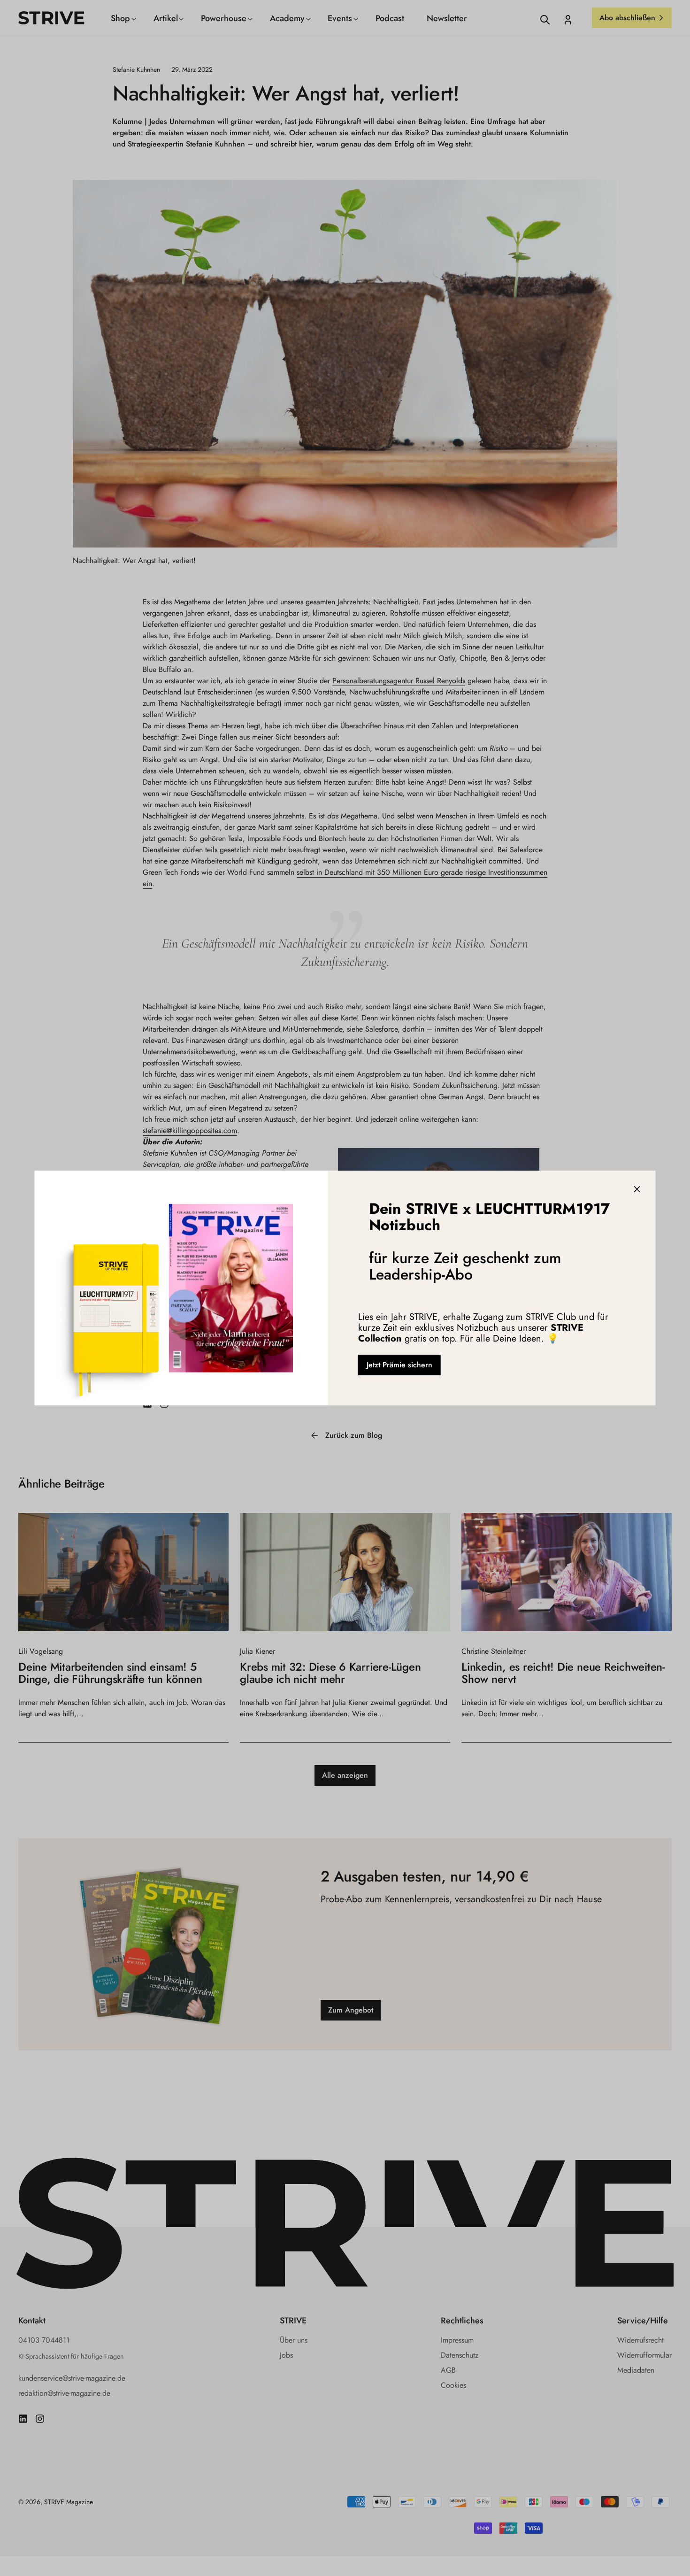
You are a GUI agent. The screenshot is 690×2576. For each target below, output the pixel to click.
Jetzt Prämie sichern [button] (399, 1365)
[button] (637, 1189)
